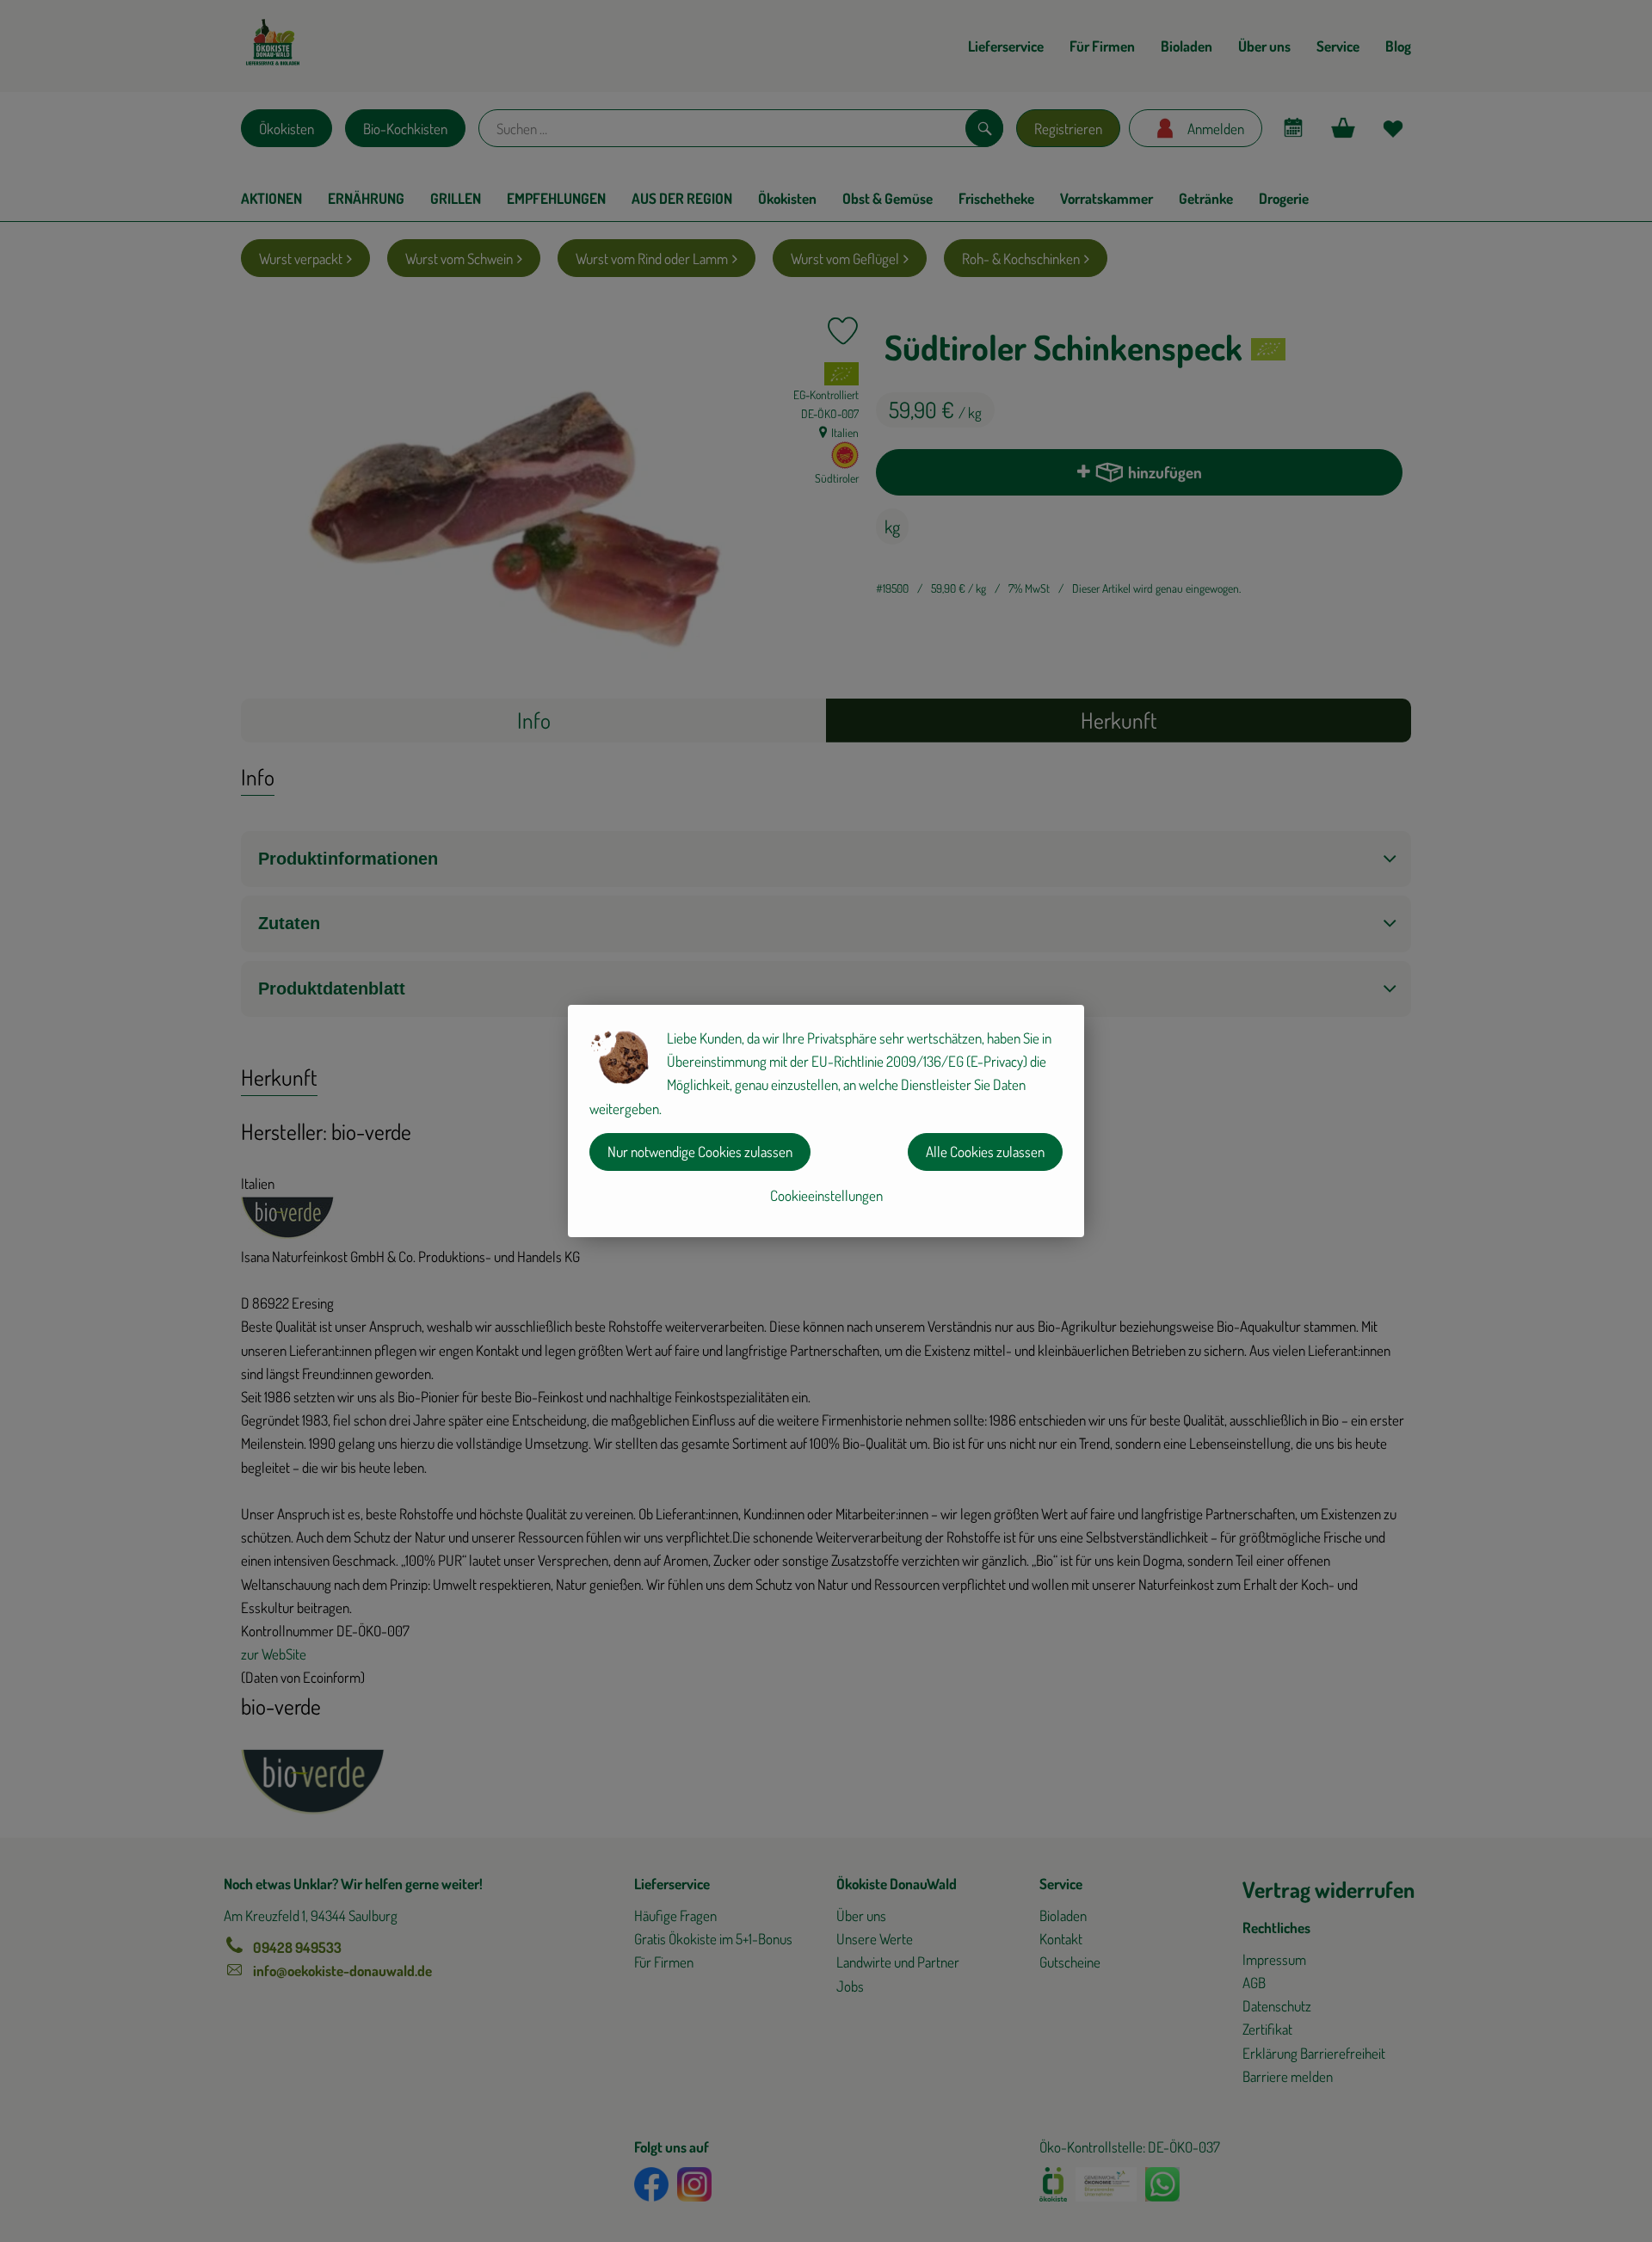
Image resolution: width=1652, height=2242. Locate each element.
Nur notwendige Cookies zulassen (700, 1152)
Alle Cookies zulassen (985, 1152)
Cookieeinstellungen (826, 1195)
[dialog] (826, 1121)
